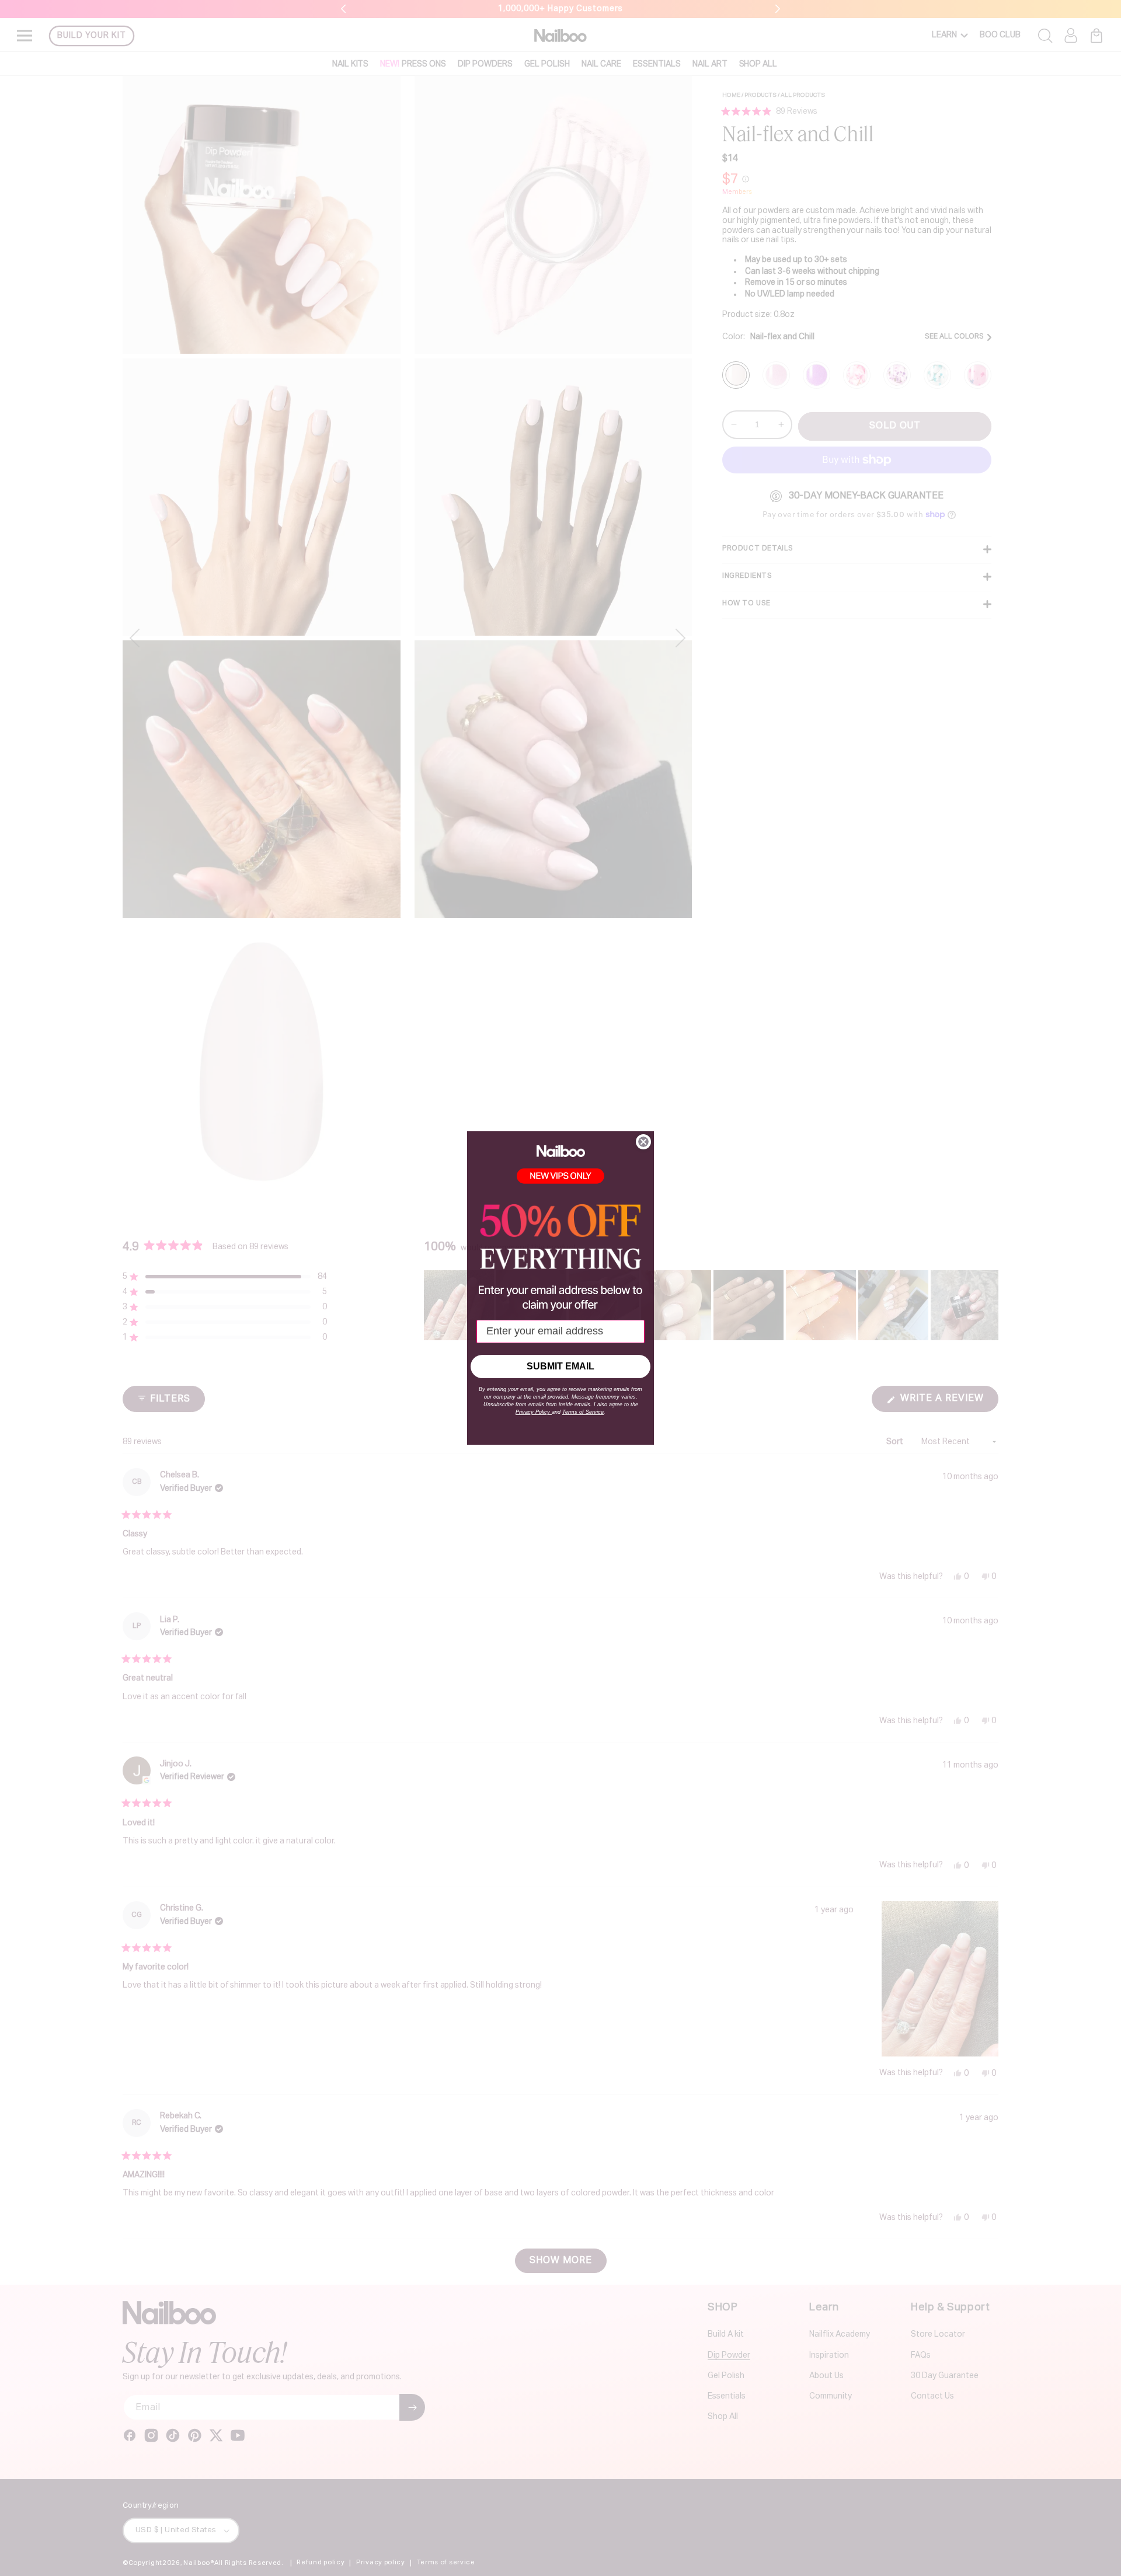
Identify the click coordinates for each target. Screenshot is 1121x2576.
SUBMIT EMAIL (560, 1366)
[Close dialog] (643, 1142)
